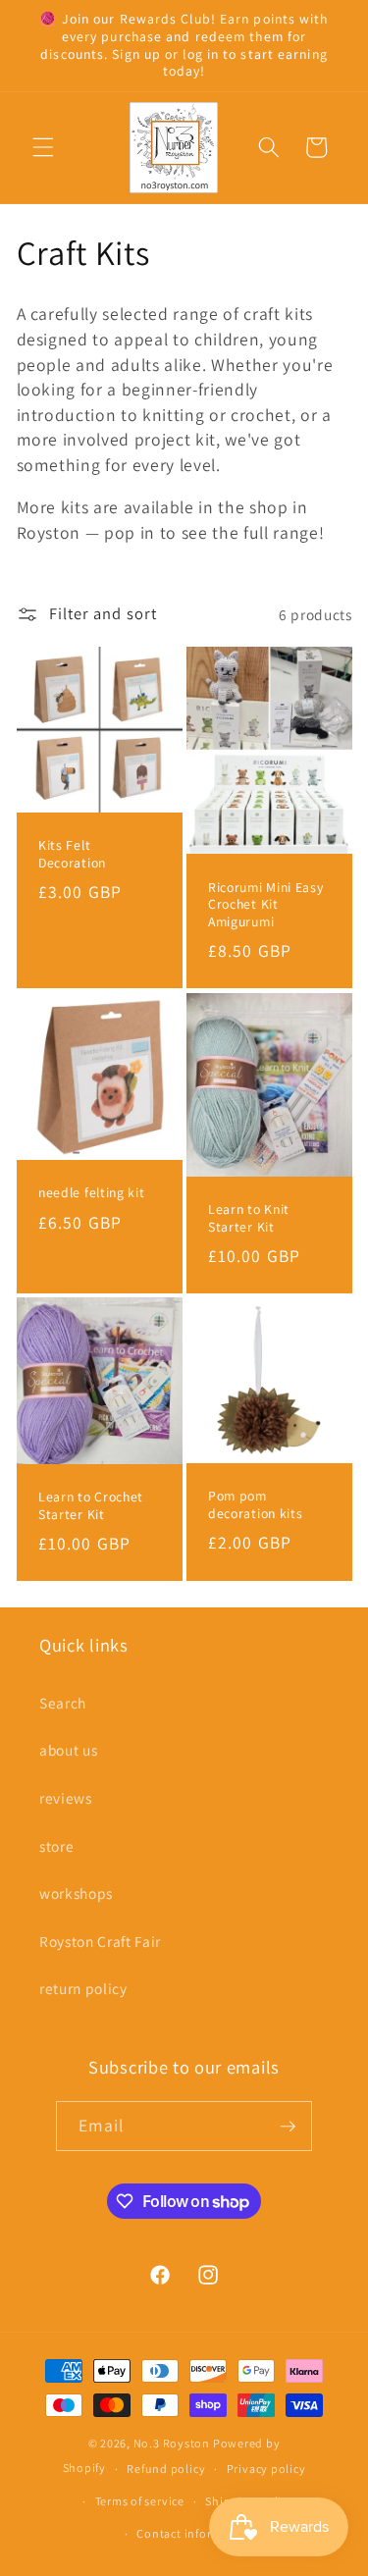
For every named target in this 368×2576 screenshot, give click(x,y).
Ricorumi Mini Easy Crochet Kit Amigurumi (265, 905)
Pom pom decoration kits (255, 1505)
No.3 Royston (172, 2443)
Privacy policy (266, 2469)
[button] (43, 147)
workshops (76, 1893)
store (56, 1846)
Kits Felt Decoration (72, 854)
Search (63, 1703)
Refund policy (166, 2469)
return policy (83, 1988)
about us (68, 1750)
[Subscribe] (288, 2127)
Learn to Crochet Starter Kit (91, 1506)
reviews (66, 1798)
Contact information (194, 2533)
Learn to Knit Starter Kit (249, 1218)
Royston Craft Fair (100, 1941)
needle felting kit (91, 1193)
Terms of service (140, 2501)
